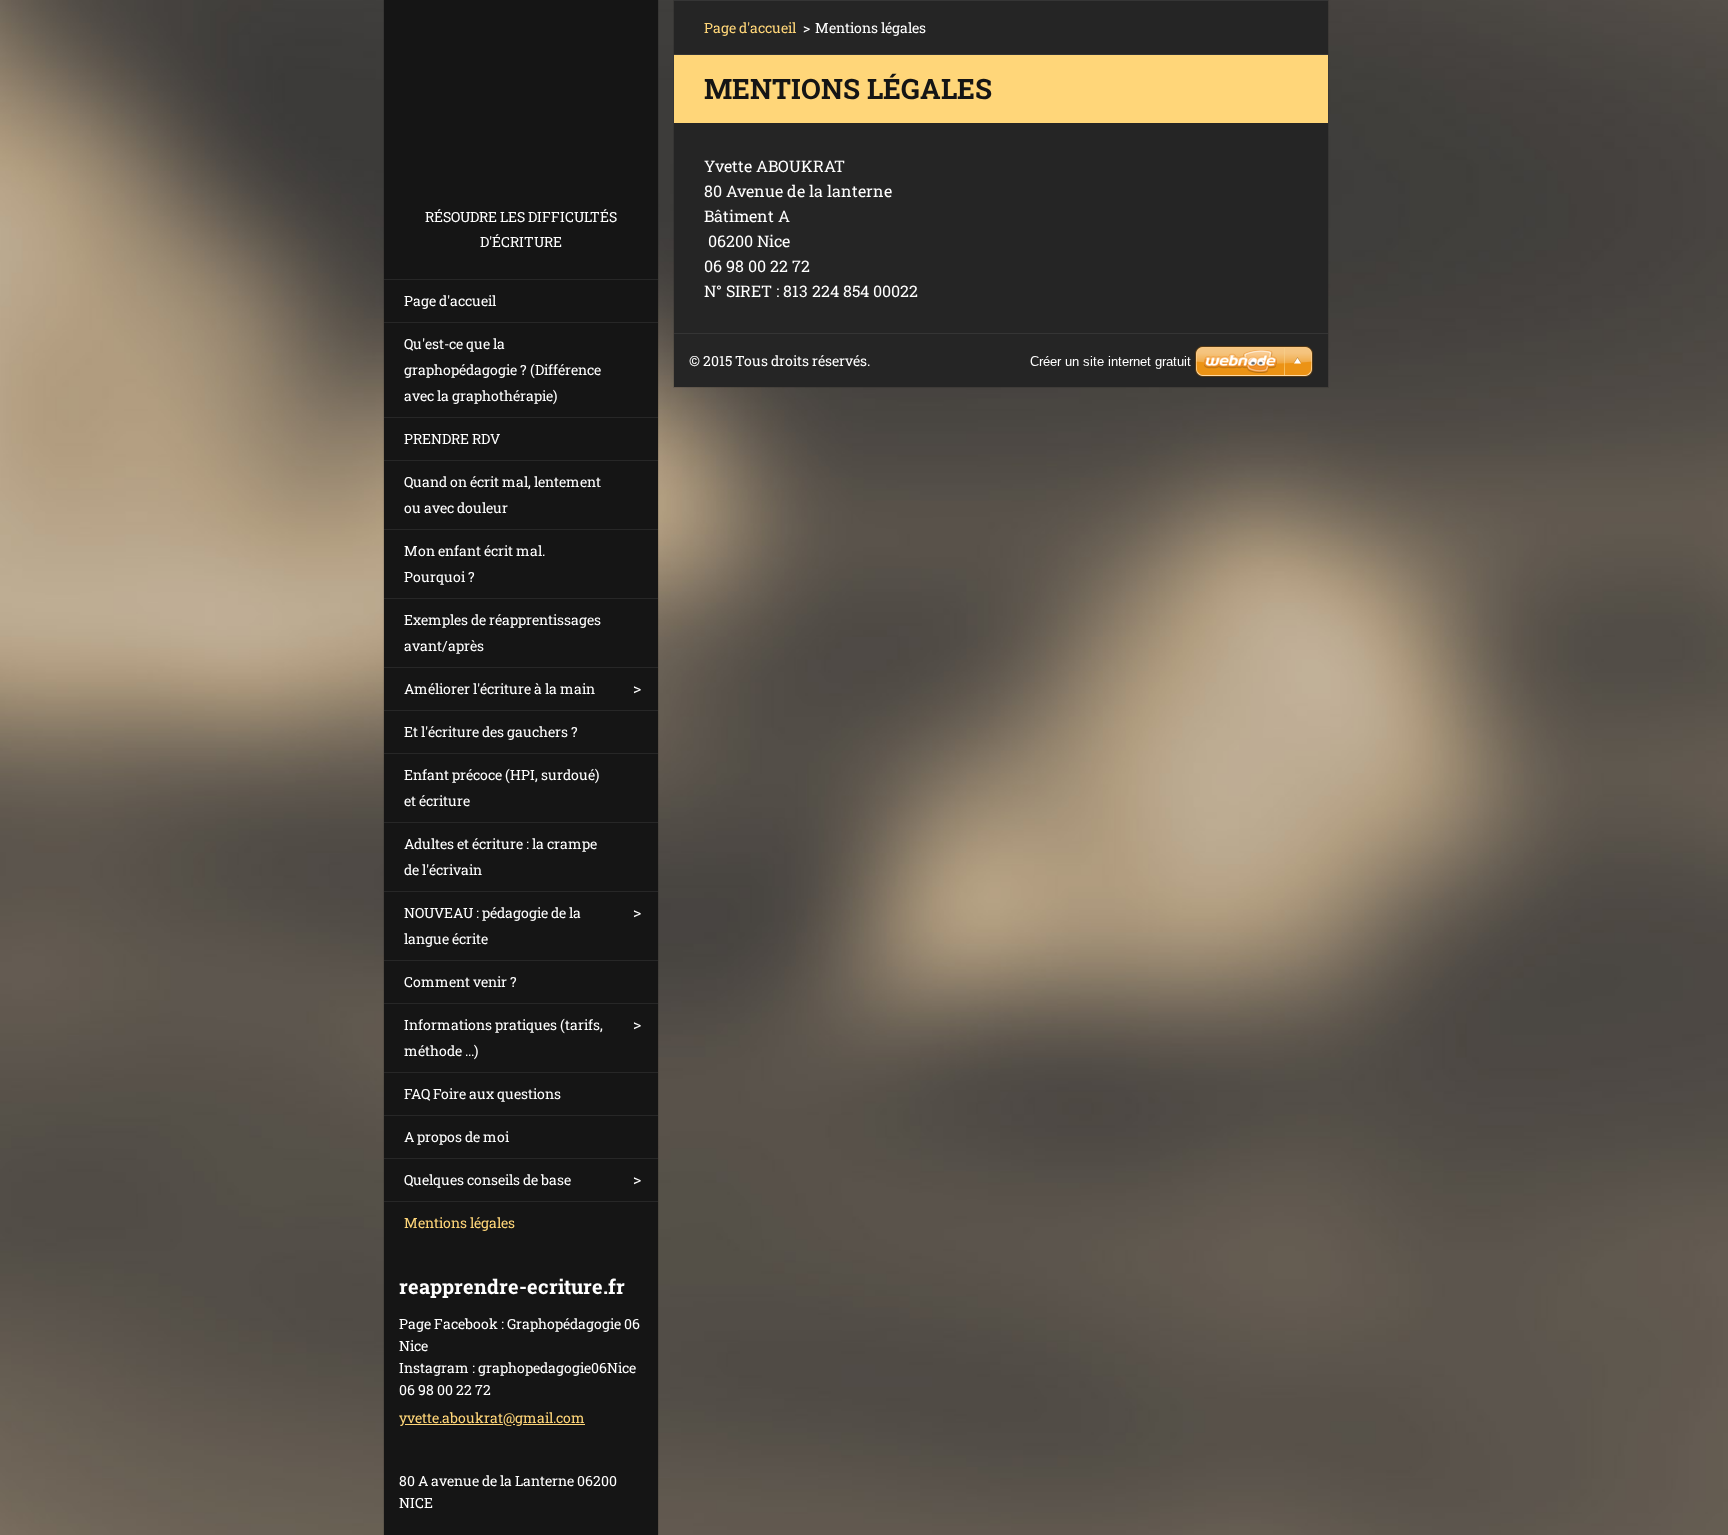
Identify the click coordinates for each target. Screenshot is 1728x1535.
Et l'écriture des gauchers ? (491, 731)
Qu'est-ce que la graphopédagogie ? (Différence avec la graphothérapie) (502, 369)
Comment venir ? (460, 981)
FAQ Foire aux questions (482, 1093)
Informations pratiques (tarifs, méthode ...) (503, 1037)
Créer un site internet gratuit (1110, 361)
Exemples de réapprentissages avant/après (502, 632)
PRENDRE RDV (452, 438)
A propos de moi (456, 1136)
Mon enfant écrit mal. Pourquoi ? (474, 563)
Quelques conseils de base (487, 1179)
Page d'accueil (450, 300)
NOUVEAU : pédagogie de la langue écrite (492, 925)
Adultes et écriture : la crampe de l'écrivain (500, 856)
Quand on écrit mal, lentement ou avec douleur (502, 494)
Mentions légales (459, 1222)
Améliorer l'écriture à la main (499, 688)
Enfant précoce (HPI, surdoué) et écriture (501, 787)
